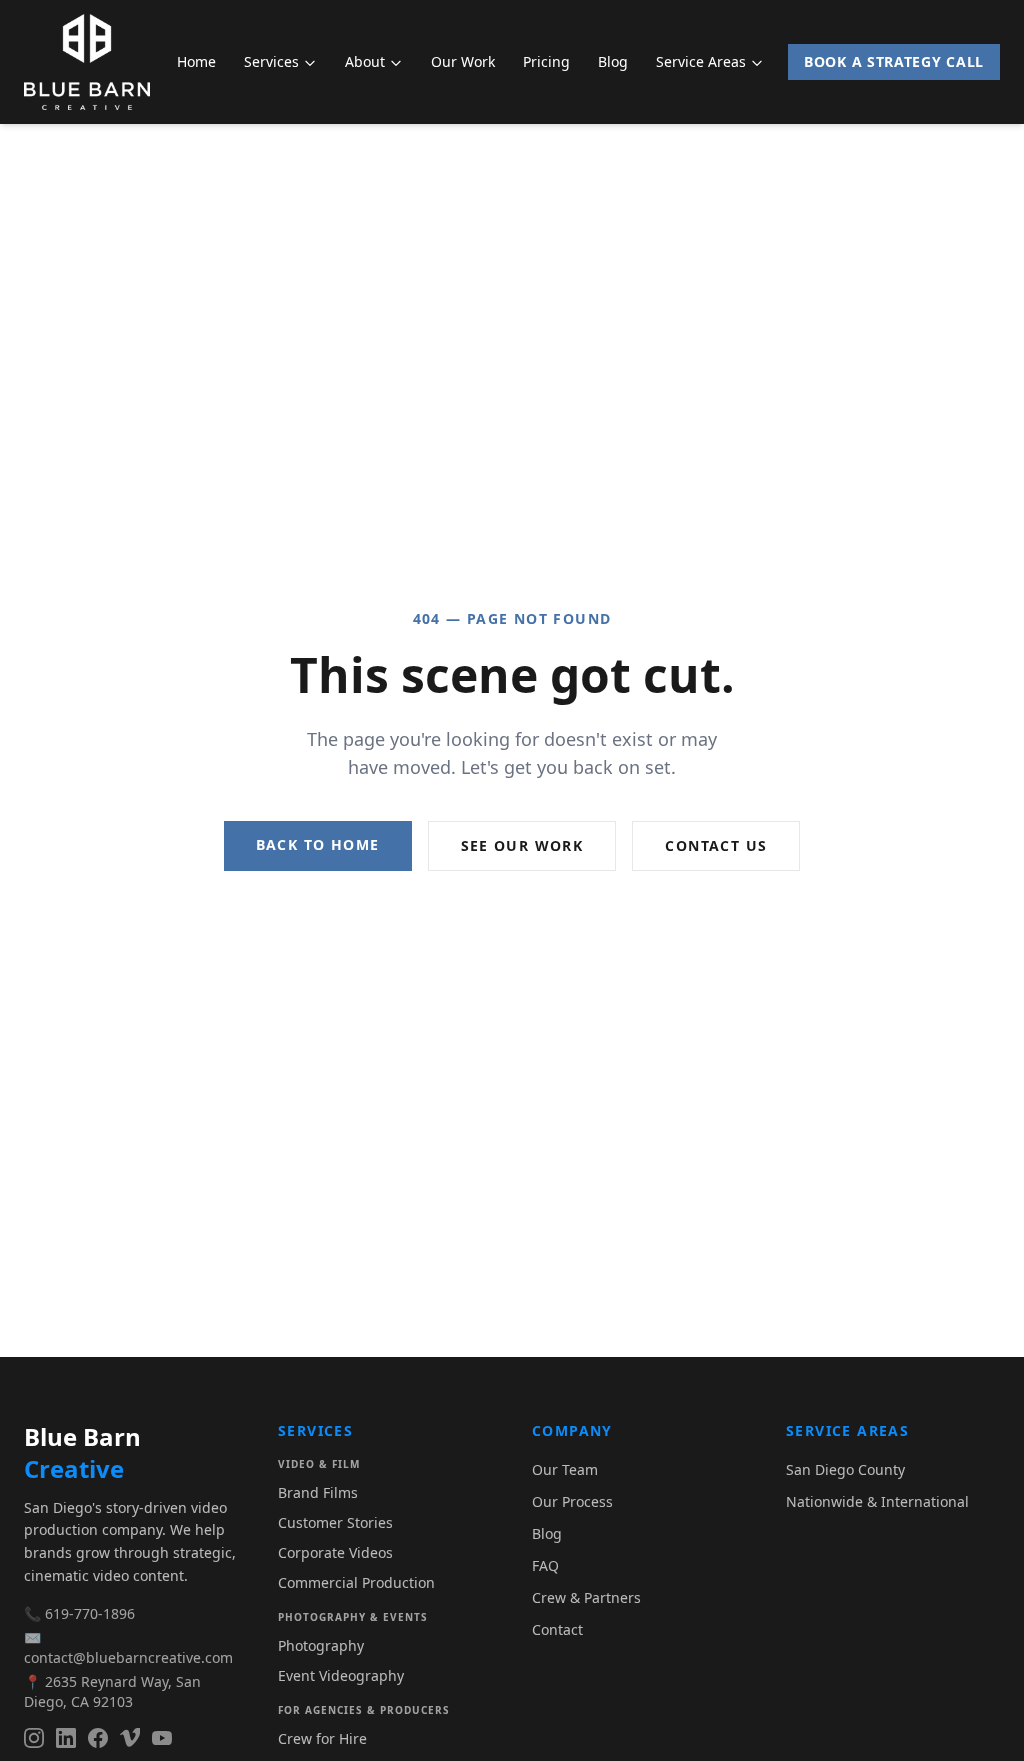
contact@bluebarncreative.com (128, 1657)
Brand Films (318, 1492)
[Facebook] (98, 1738)
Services (271, 61)
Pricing (546, 61)
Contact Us (716, 845)
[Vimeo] (130, 1738)
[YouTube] (162, 1738)
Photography (321, 1645)
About (365, 61)
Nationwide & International (877, 1501)
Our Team (565, 1469)
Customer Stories (335, 1522)
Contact (557, 1629)
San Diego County (845, 1469)
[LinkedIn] (66, 1738)
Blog (613, 61)
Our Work (463, 61)
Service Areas (701, 61)
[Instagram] (34, 1738)
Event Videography (341, 1675)
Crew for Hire (322, 1738)
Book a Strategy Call (894, 61)
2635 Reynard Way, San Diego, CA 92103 (112, 1691)
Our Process (572, 1501)
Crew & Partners (586, 1597)
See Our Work (522, 845)
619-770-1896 (90, 1613)
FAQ (545, 1565)
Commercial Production (356, 1582)
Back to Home (318, 844)
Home (196, 61)
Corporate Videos (335, 1552)
